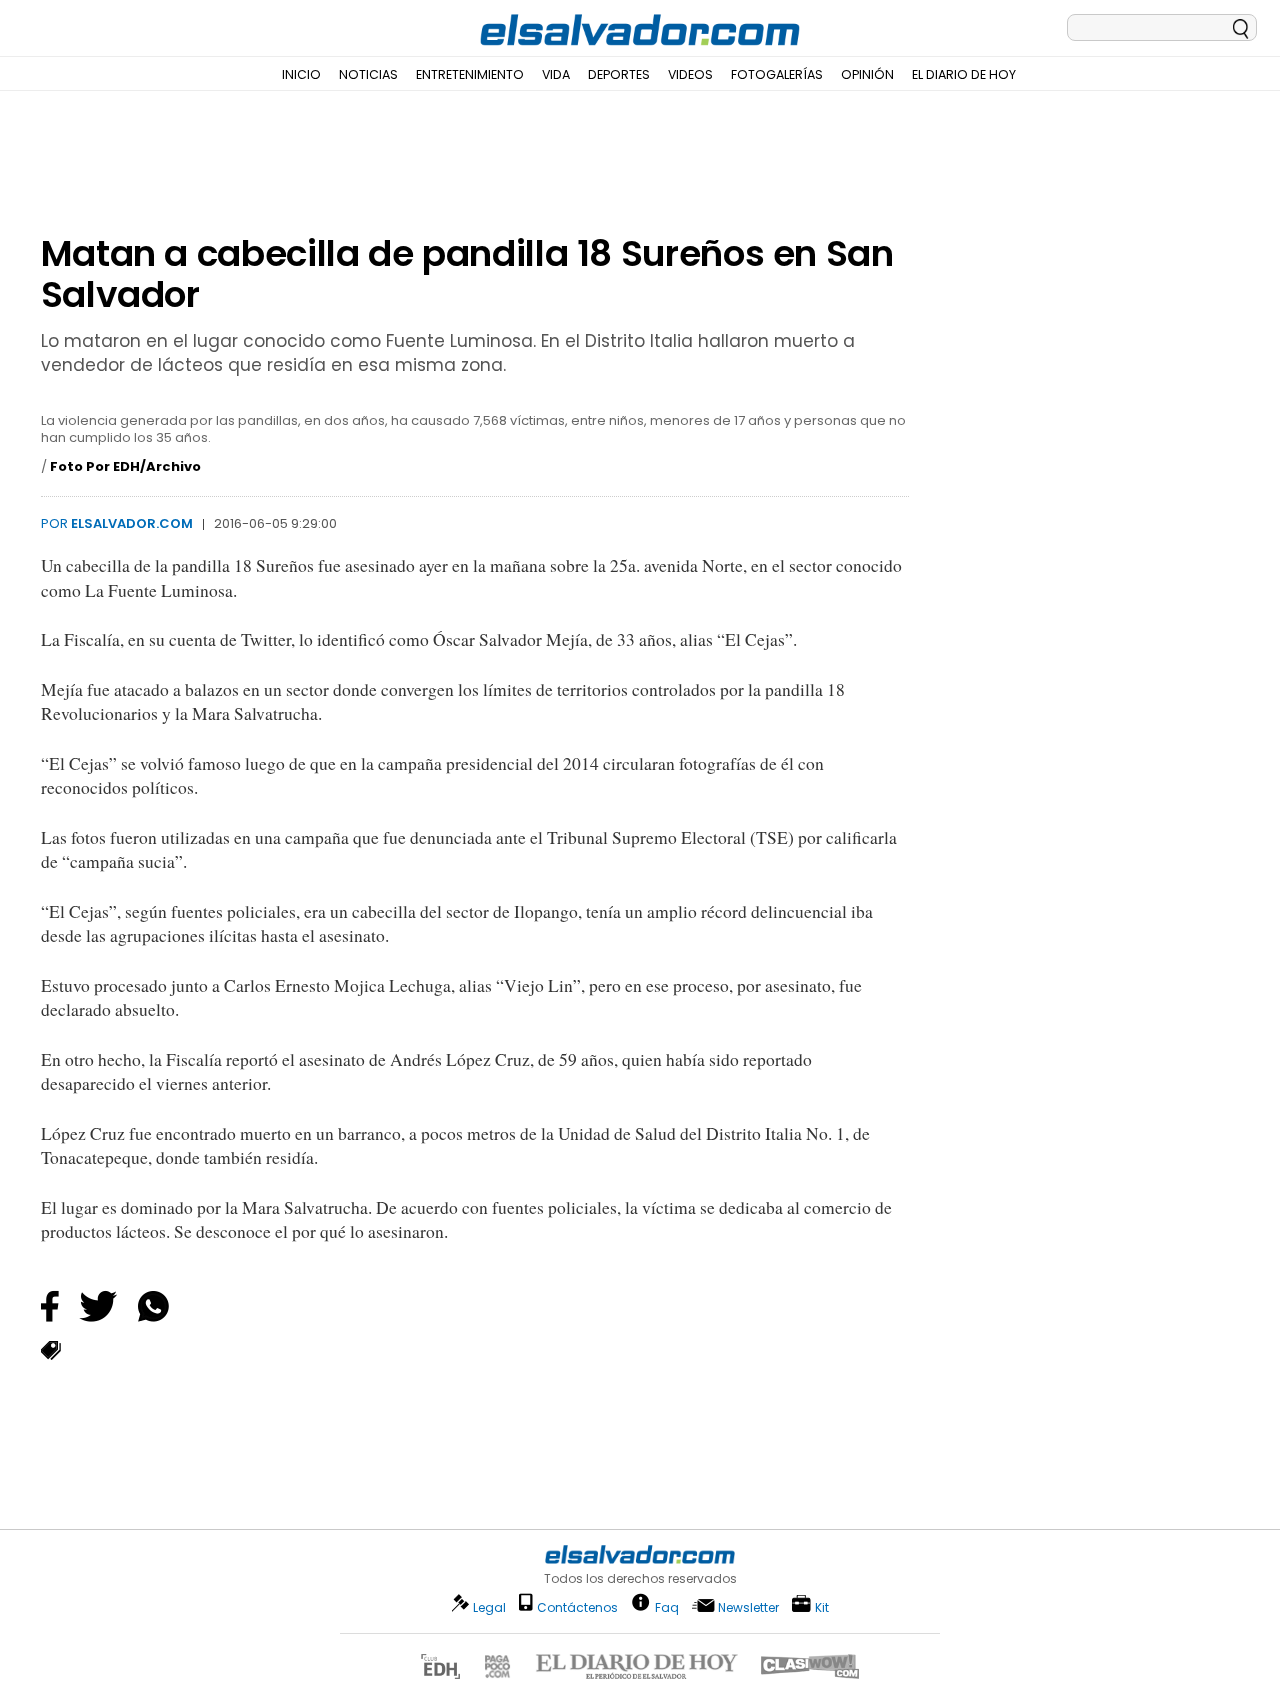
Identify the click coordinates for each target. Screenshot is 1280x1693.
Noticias (368, 74)
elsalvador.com (132, 523)
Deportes (619, 74)
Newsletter (748, 1607)
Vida (556, 74)
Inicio (301, 74)
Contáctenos (577, 1607)
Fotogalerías (777, 74)
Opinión (867, 74)
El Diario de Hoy (964, 74)
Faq (667, 1606)
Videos (690, 74)
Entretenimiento (470, 74)
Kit (822, 1606)
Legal (489, 1607)
